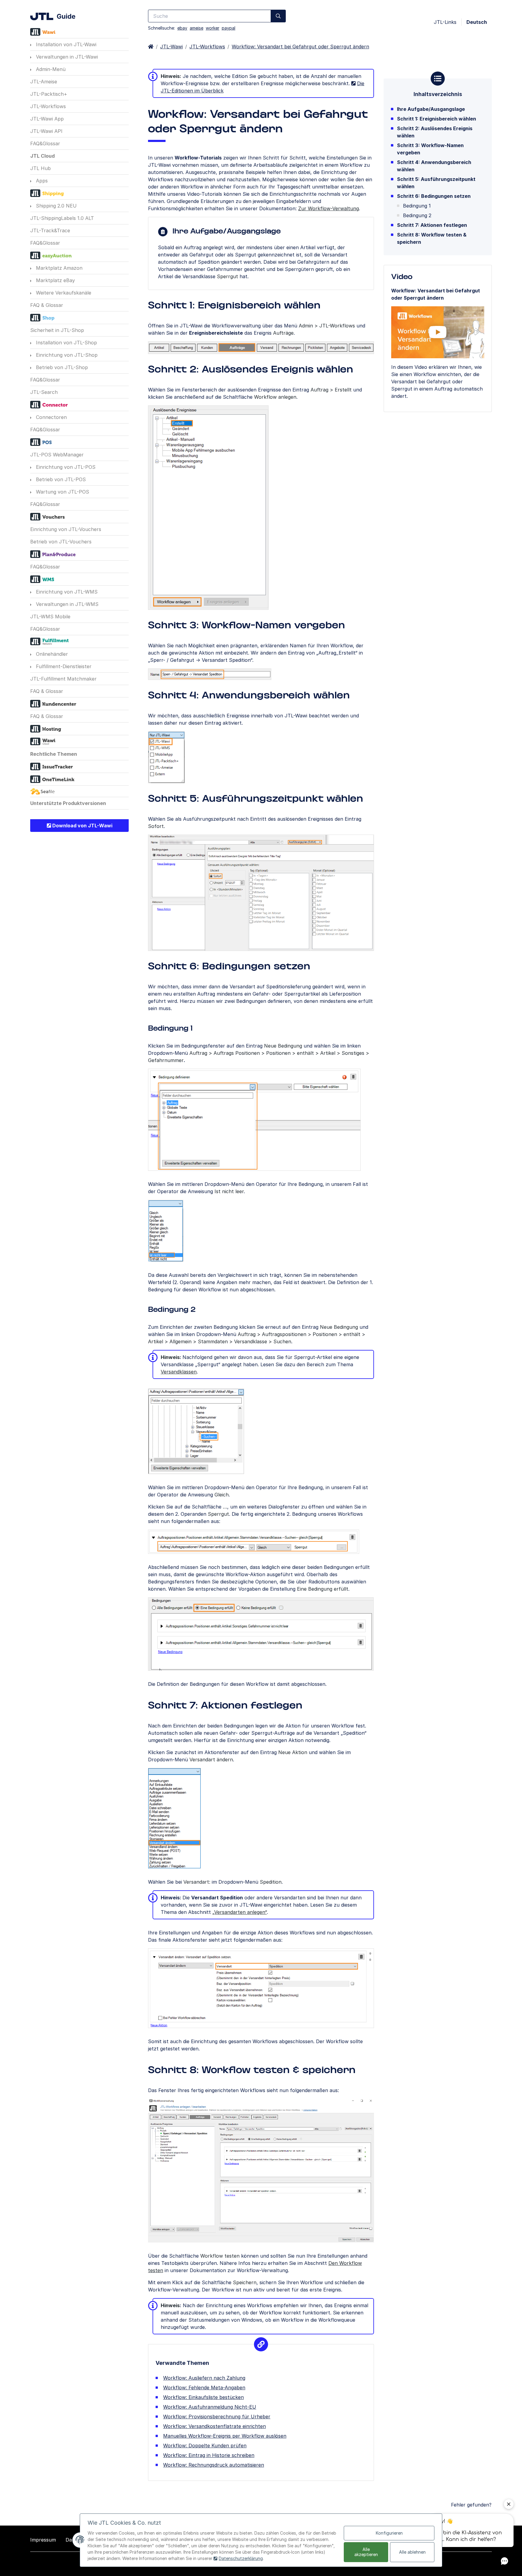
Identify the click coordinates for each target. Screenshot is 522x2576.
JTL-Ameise (44, 82)
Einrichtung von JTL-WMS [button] (66, 592)
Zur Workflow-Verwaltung (329, 208)
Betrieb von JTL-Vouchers (61, 542)
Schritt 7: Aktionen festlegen (432, 225)
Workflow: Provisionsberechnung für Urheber (217, 2417)
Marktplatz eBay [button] (55, 280)
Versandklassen (179, 1372)
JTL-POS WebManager (57, 455)
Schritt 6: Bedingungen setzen (434, 196)
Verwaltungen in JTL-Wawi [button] (66, 57)
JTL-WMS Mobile (50, 617)
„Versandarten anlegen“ (240, 1912)
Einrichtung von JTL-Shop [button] (66, 355)
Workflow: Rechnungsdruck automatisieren (214, 2465)
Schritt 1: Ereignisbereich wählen (437, 119)
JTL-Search (44, 392)
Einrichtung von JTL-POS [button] (65, 467)
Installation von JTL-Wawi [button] (65, 44)
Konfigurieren (389, 2533)
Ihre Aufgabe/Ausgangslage (431, 109)
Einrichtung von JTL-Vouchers (66, 529)
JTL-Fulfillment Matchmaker (63, 679)
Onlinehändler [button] (51, 654)
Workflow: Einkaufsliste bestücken (203, 2397)
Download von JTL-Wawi (82, 826)
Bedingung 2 (417, 215)
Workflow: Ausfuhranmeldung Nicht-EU (210, 2407)
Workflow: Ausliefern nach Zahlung (204, 2378)
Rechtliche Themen (54, 754)
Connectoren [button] (51, 417)
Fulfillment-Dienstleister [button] (63, 666)
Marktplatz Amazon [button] (58, 268)
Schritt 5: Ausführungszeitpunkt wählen (436, 183)
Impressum (43, 2540)
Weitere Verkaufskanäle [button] (63, 293)
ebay (182, 28)
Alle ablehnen (412, 2552)
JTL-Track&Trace (50, 230)
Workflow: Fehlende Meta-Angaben (204, 2388)
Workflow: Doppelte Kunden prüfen (205, 2446)
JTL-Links (445, 22)
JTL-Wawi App (47, 119)
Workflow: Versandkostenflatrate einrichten (214, 2426)
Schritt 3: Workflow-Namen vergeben (430, 149)
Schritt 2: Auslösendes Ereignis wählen (435, 132)
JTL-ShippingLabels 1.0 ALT (62, 218)
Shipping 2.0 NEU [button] (56, 206)
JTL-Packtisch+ (49, 94)
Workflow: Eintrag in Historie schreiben (209, 2455)
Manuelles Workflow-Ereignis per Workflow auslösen (225, 2436)
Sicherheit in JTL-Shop (57, 330)
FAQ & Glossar (47, 305)
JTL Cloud (42, 156)
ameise (197, 28)
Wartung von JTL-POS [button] (62, 492)
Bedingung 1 (417, 206)
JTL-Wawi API (46, 131)
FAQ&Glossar (45, 143)
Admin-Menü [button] (50, 69)
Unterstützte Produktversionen (68, 803)
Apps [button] (41, 181)
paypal (229, 28)
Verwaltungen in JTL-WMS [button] (66, 604)
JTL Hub (40, 168)
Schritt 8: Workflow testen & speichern (432, 238)
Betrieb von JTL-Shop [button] (61, 367)
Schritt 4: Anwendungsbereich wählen (434, 166)
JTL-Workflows (48, 106)
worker (213, 28)
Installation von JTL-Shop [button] (66, 343)
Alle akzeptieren (366, 2552)
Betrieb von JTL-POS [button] (60, 479)
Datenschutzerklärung (241, 2558)
